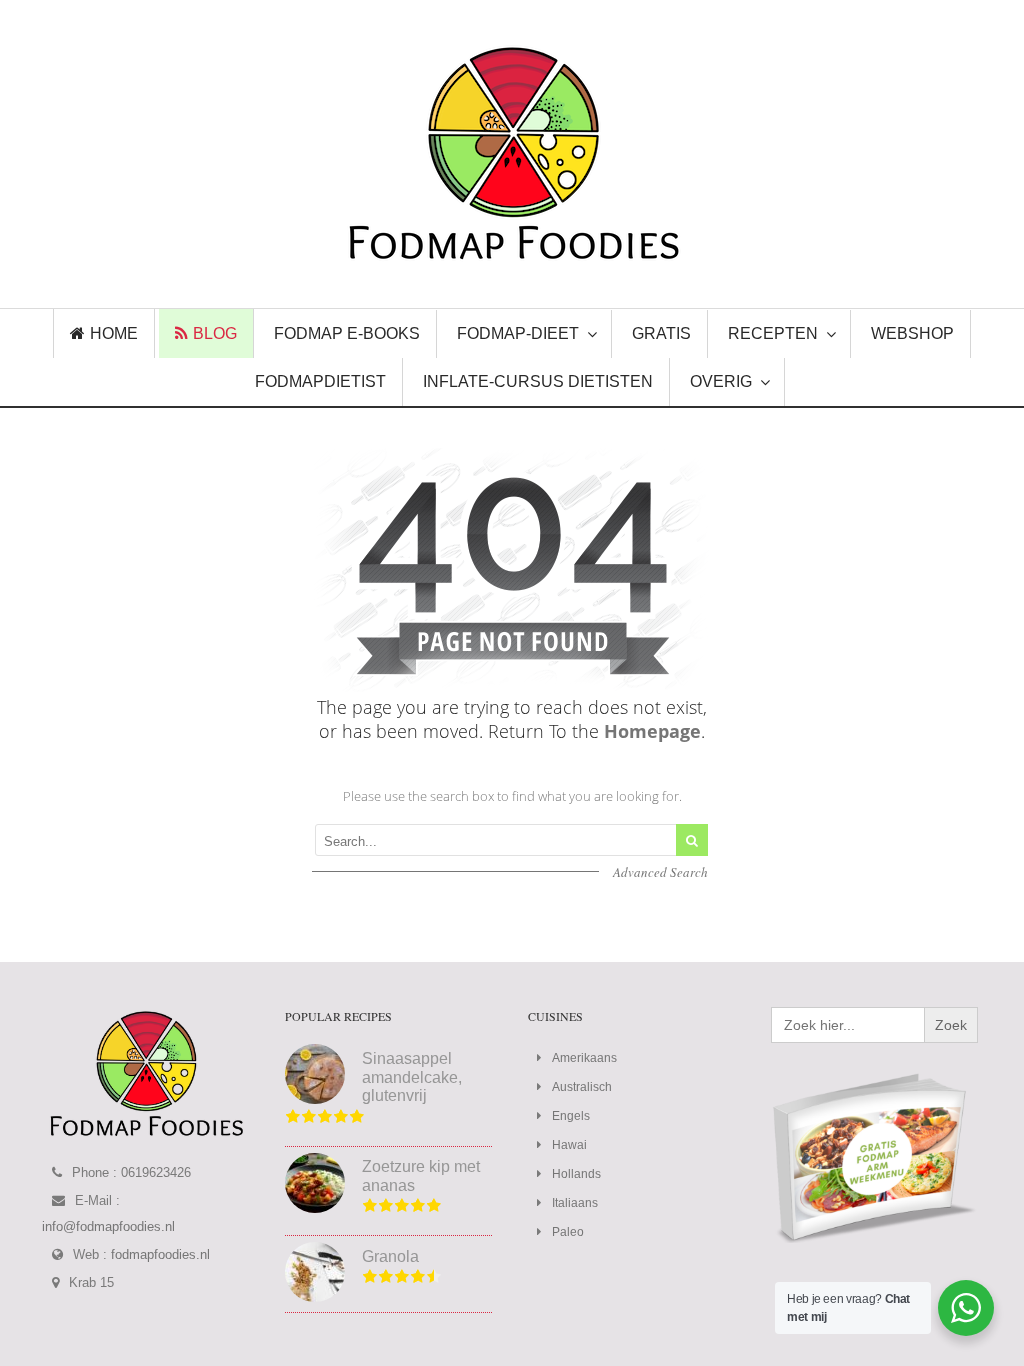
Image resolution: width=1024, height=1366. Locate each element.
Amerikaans (584, 1058)
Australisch (582, 1087)
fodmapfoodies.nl (160, 1254)
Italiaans (575, 1203)
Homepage (652, 731)
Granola (390, 1256)
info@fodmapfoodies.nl (108, 1226)
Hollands (576, 1174)
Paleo (568, 1232)
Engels (571, 1116)
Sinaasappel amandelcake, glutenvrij (412, 1077)
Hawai (569, 1145)
